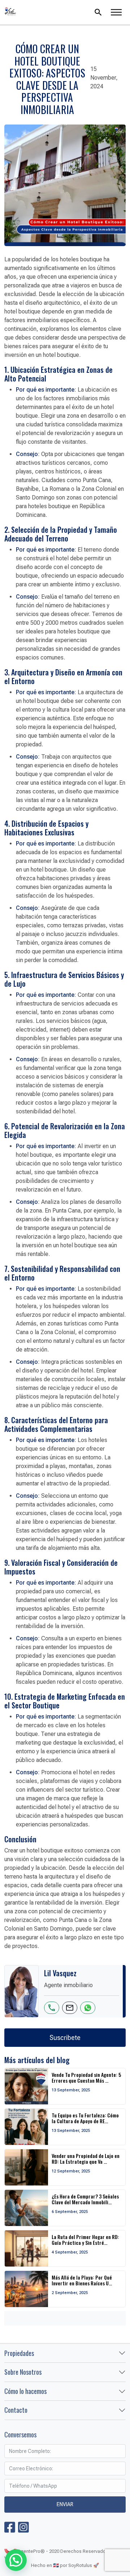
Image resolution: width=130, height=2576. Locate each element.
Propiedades (19, 2353)
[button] (16, 2560)
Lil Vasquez (43, 12)
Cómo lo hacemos (25, 2391)
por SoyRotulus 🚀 (79, 2565)
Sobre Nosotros (23, 2372)
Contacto (16, 2410)
